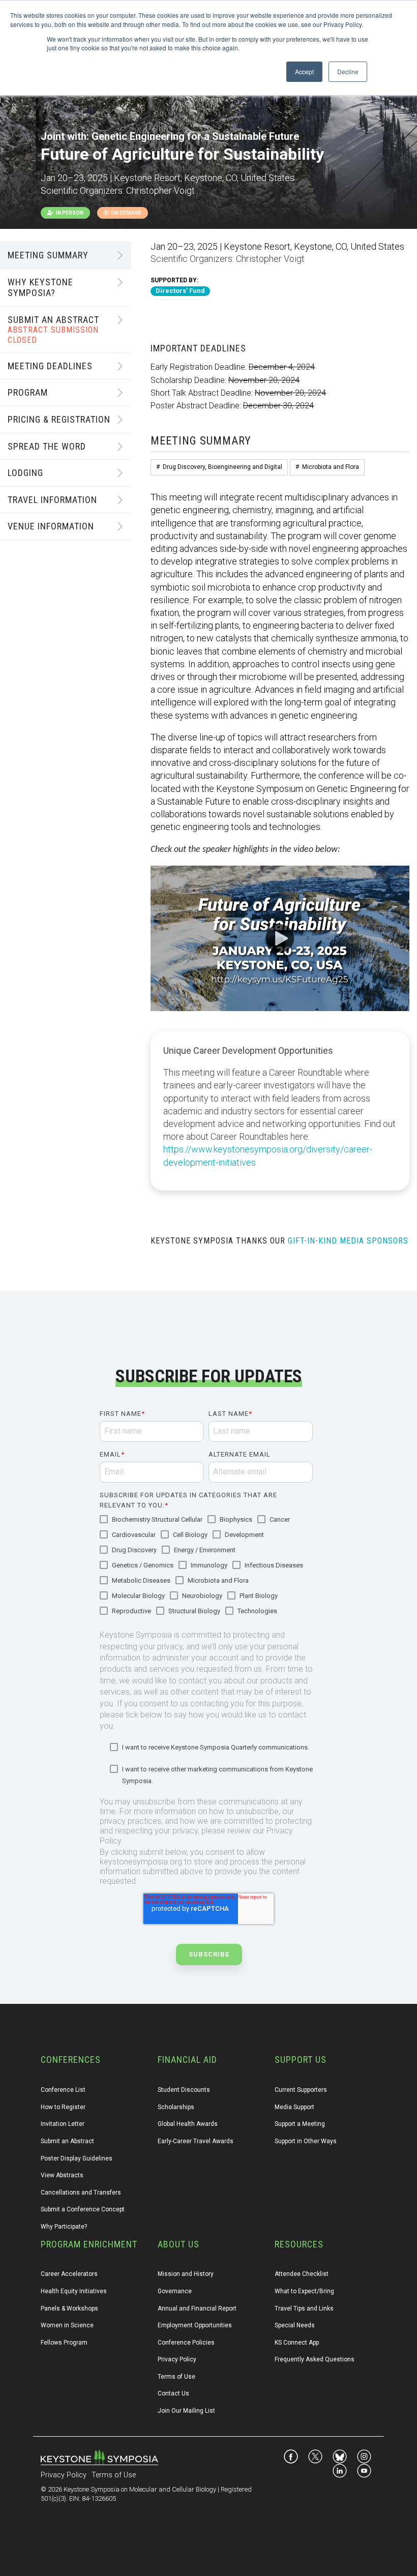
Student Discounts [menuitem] (184, 2090)
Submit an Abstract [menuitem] (67, 2141)
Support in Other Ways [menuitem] (306, 2141)
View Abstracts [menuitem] (62, 2175)
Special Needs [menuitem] (295, 2325)
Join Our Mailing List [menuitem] (186, 2411)
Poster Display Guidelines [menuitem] (77, 2158)
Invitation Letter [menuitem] (63, 2124)
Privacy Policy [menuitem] (177, 2359)
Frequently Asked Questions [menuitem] (315, 2359)
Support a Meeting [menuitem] (300, 2124)
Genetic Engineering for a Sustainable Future (195, 136)
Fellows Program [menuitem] (64, 2343)
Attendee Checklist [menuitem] (302, 2274)
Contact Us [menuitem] (173, 2393)
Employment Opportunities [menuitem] (195, 2325)
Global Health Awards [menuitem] (188, 2124)
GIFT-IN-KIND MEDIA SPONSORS (348, 1241)
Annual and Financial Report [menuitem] (197, 2308)
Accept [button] (304, 71)
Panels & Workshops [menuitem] (69, 2308)
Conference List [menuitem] (63, 2090)
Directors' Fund (180, 291)
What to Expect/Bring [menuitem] (304, 2291)
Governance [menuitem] (175, 2291)
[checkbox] (206, 1566)
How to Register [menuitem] (63, 2107)
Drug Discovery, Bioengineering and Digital (222, 467)
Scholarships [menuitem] (176, 2107)
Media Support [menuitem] (294, 2107)
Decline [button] (348, 71)
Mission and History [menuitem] (186, 2274)
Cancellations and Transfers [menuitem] (81, 2193)
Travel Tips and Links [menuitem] (304, 2308)
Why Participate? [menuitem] (64, 2227)
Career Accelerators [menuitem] (69, 2274)
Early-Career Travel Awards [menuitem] (196, 2141)
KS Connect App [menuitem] (297, 2343)
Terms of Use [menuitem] (176, 2377)
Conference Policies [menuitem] (186, 2343)
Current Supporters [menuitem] (301, 2090)
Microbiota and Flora (331, 467)
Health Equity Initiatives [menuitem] (74, 2291)
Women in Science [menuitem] (67, 2325)
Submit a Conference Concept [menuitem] (83, 2209)
